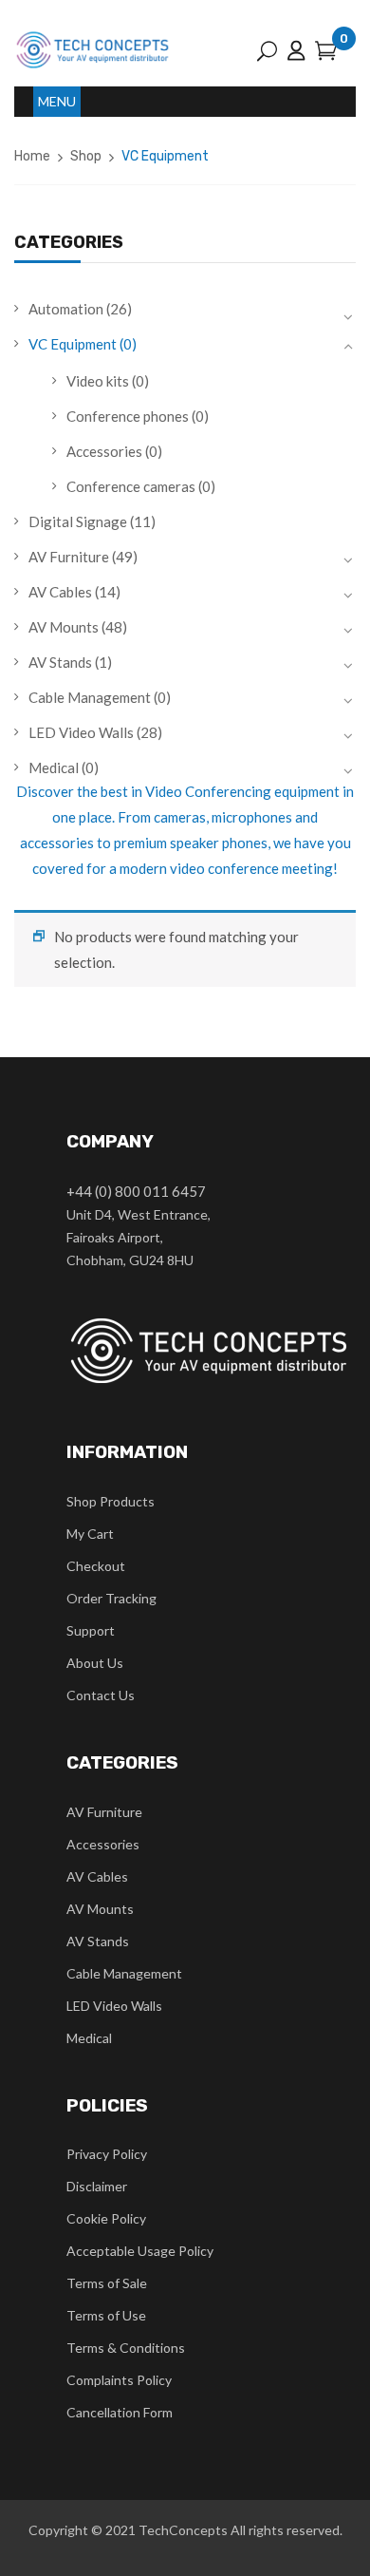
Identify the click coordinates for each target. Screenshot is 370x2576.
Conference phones (128, 416)
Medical (54, 767)
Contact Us (101, 1695)
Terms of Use (106, 2315)
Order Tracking (111, 1598)
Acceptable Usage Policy (140, 2251)
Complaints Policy (119, 2380)
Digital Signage (78, 521)
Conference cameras (131, 486)
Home (32, 156)
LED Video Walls (81, 732)
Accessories (104, 451)
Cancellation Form (120, 2412)
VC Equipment (73, 344)
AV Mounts (64, 627)
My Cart (90, 1534)
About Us (95, 1663)
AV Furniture (69, 557)
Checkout (96, 1566)
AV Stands (60, 662)
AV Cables (60, 592)
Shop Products (111, 1501)
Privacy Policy (107, 2154)
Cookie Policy (106, 2218)
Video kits (98, 381)
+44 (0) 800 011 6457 (136, 1191)
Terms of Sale (107, 2283)
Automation (66, 309)
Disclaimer (97, 2186)
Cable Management (90, 697)
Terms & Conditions (126, 2348)
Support (91, 1630)
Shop (86, 156)
